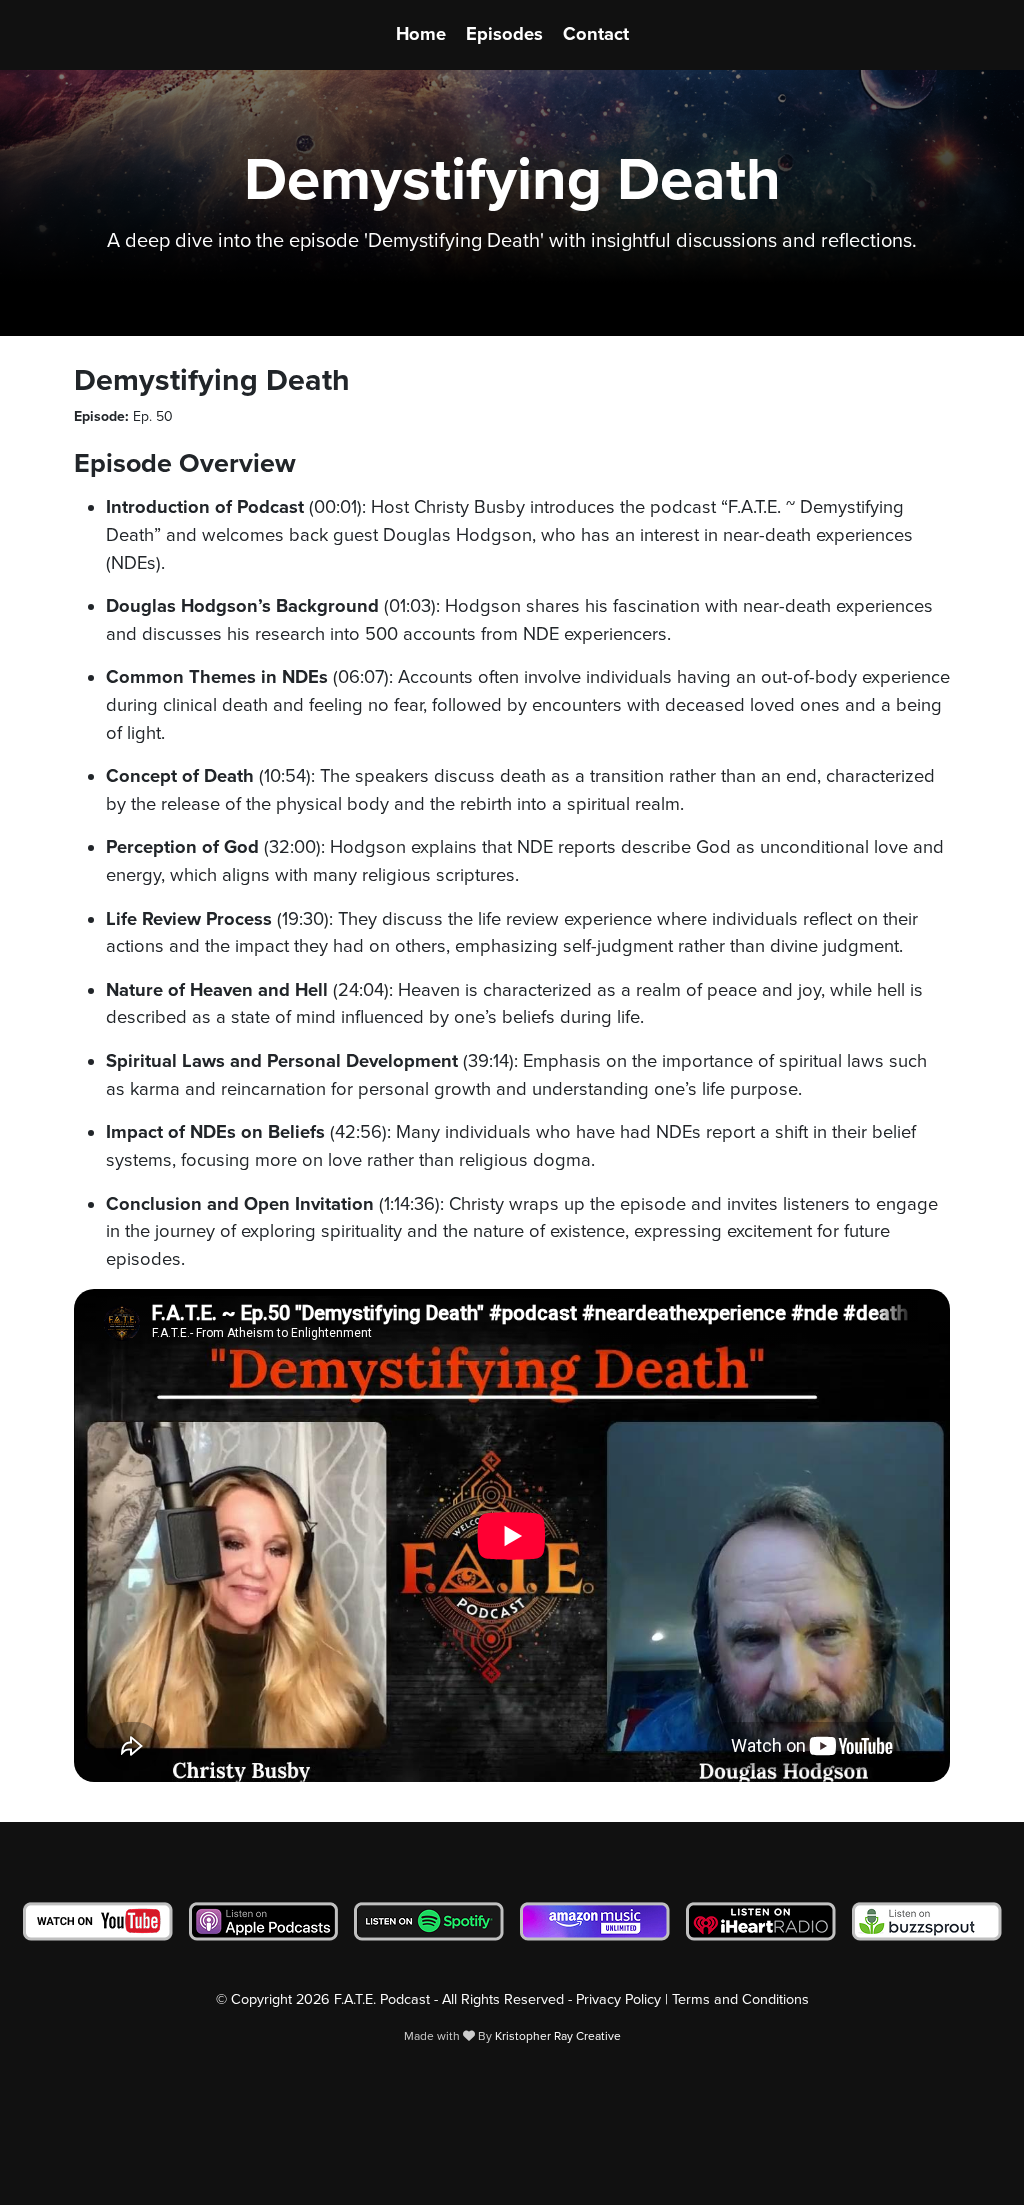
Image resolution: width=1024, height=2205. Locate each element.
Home (421, 34)
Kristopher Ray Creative (558, 2036)
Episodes (504, 34)
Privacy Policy (618, 1999)
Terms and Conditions (740, 1999)
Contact (596, 34)
